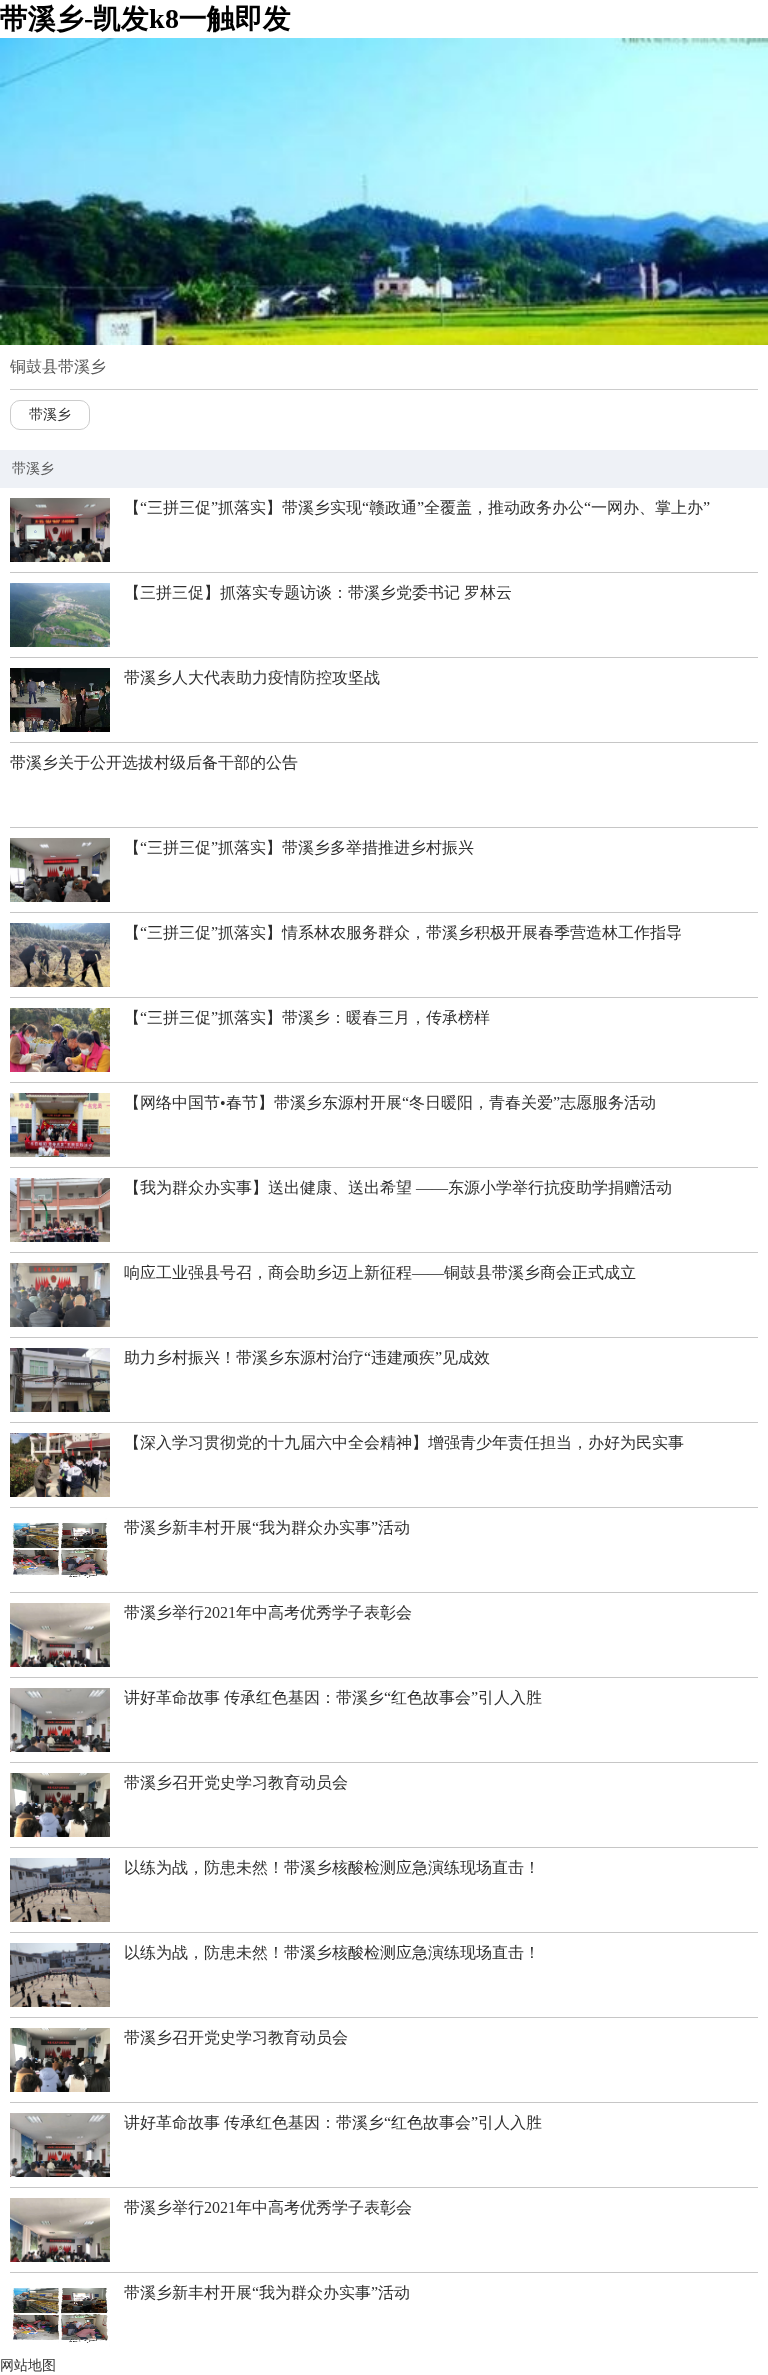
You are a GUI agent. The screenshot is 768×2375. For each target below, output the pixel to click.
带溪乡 (50, 414)
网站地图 (28, 2365)
